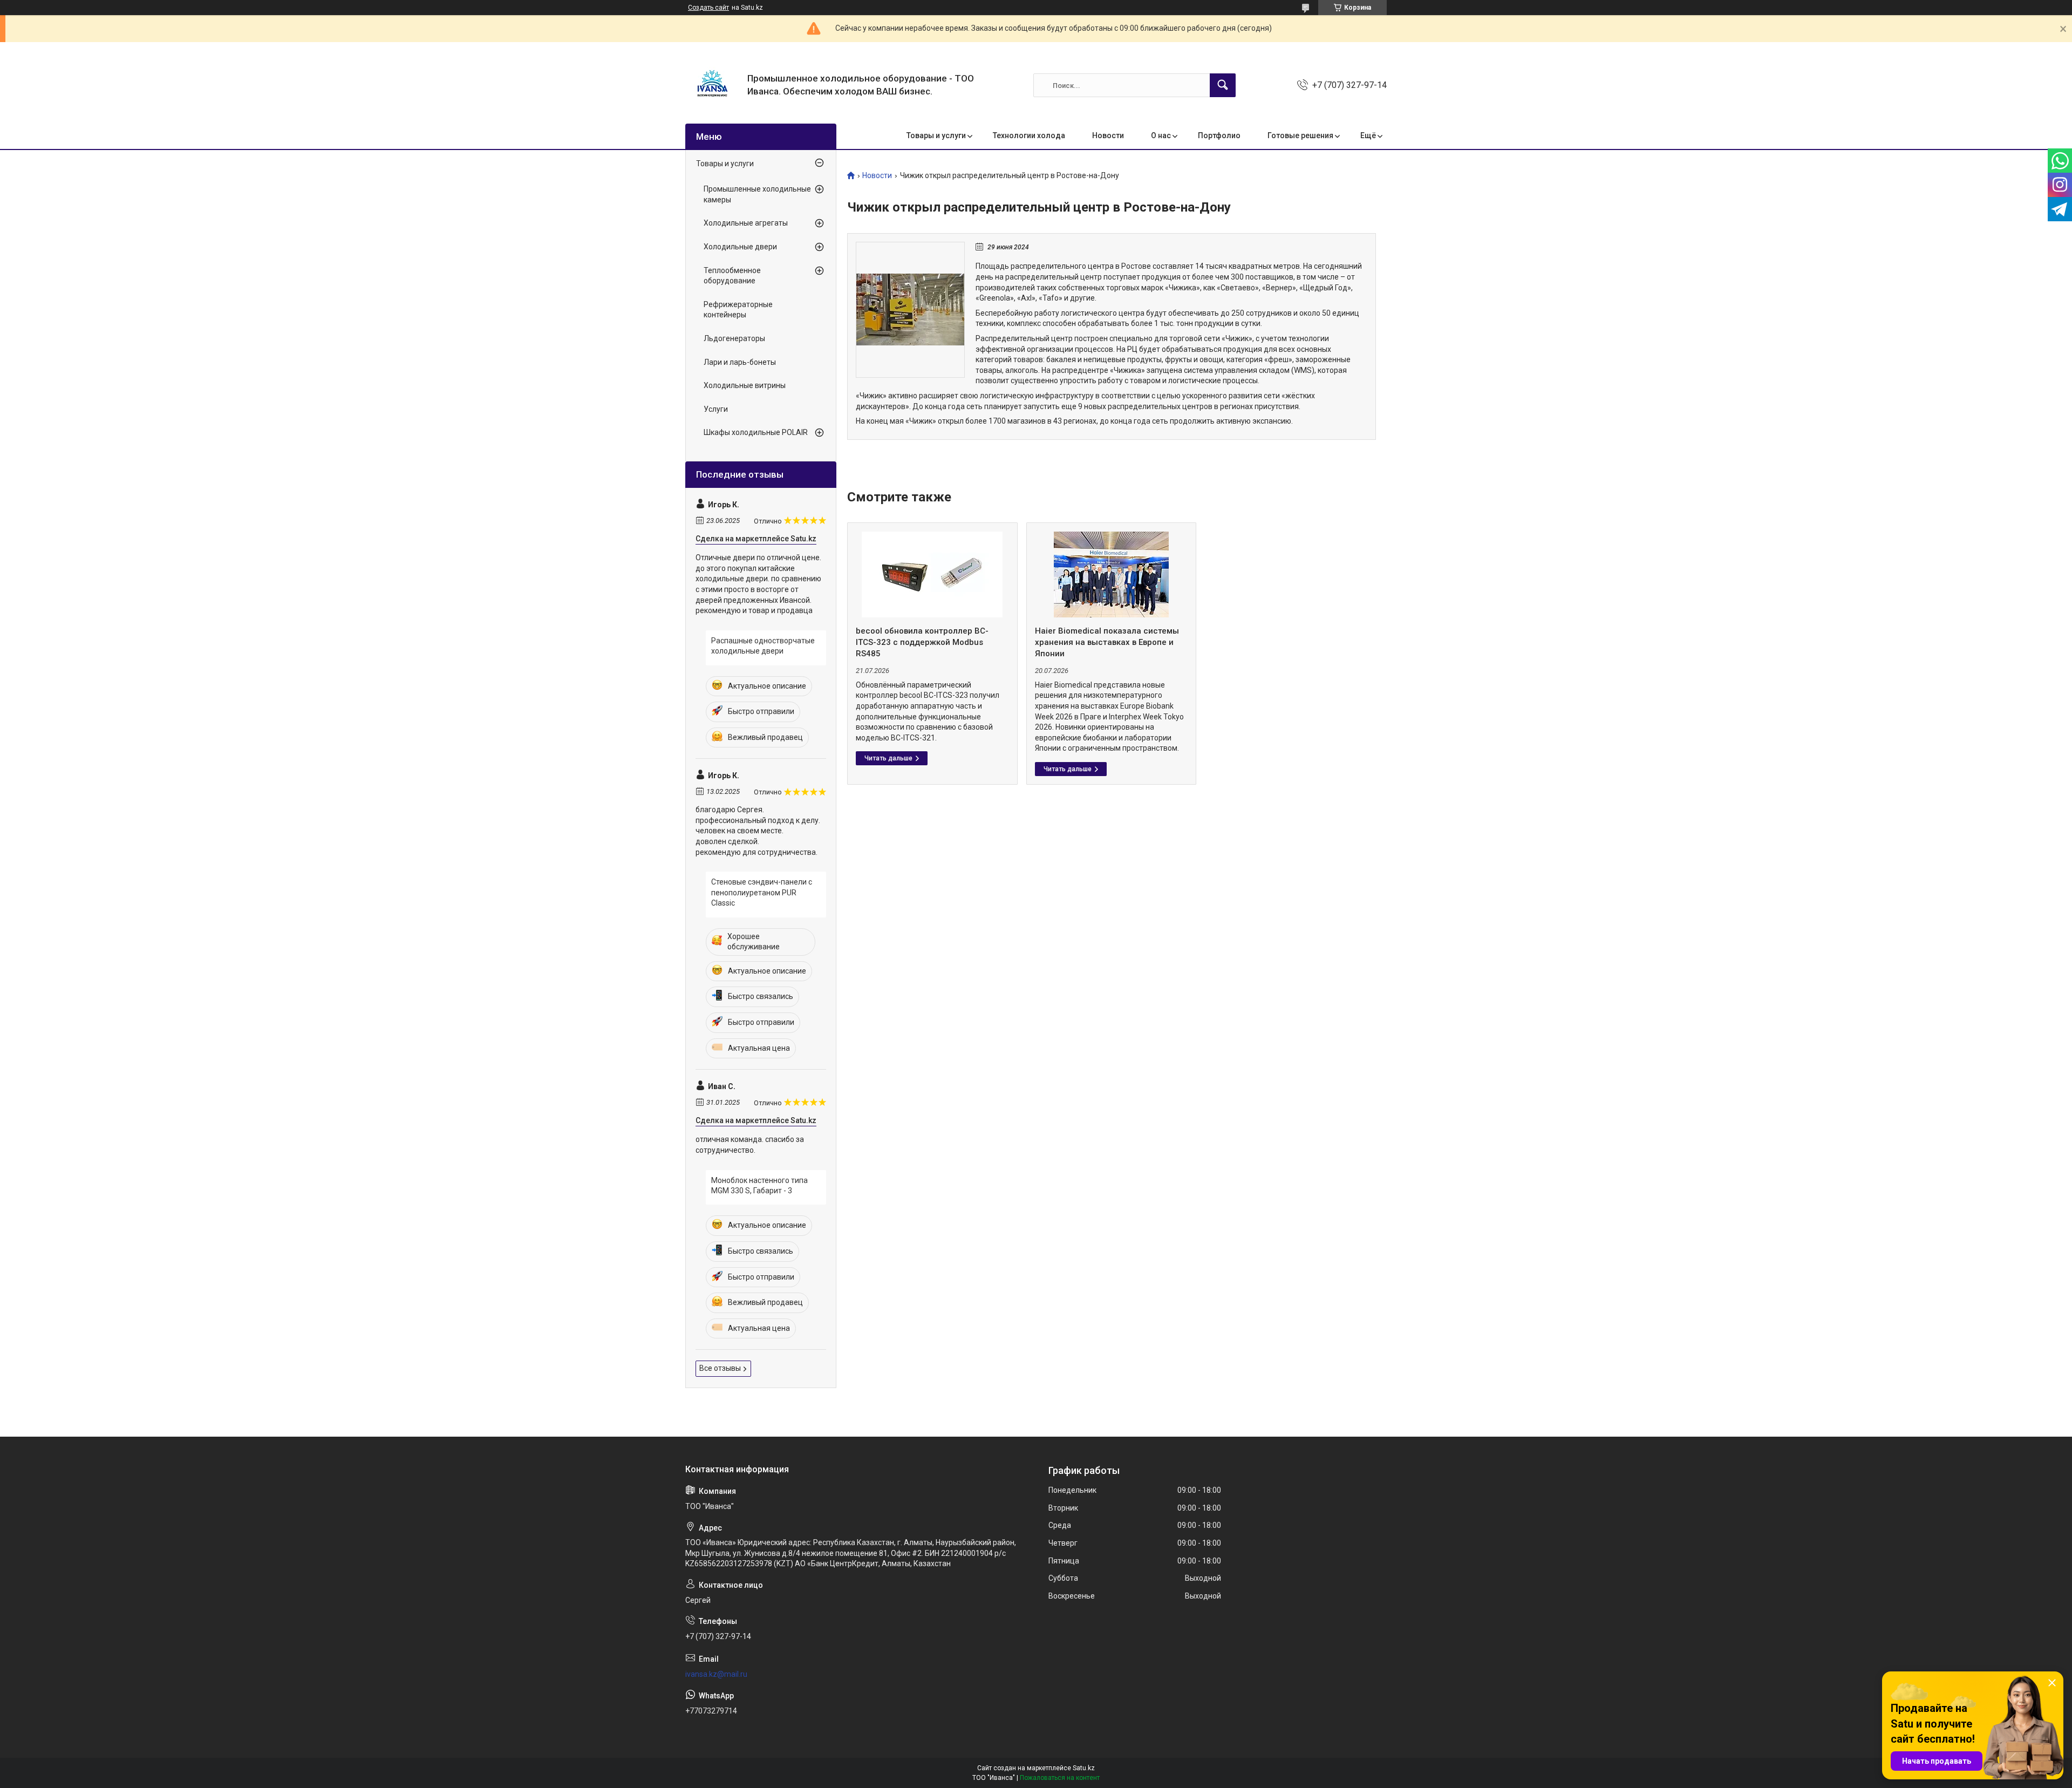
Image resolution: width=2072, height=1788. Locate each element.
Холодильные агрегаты (746, 223)
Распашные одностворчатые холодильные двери (763, 646)
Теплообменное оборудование (732, 276)
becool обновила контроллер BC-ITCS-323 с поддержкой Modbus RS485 (922, 642)
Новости (1108, 135)
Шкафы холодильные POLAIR (756, 432)
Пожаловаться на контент (1060, 1778)
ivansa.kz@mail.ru (716, 1674)
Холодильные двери (740, 247)
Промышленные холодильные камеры (757, 194)
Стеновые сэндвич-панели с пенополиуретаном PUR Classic (762, 892)
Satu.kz (1084, 1768)
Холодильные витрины (745, 385)
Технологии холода (1029, 135)
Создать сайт (708, 8)
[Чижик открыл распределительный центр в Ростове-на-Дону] (910, 310)
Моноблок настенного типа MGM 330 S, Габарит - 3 (759, 1186)
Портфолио (1219, 135)
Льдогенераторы (734, 338)
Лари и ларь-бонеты (740, 362)
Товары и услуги (936, 135)
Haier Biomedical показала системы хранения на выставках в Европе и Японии (1107, 642)
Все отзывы (720, 1368)
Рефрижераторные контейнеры (738, 310)
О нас (1161, 135)
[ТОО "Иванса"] (712, 85)
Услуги (716, 409)
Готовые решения (1300, 135)
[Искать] (1223, 85)
